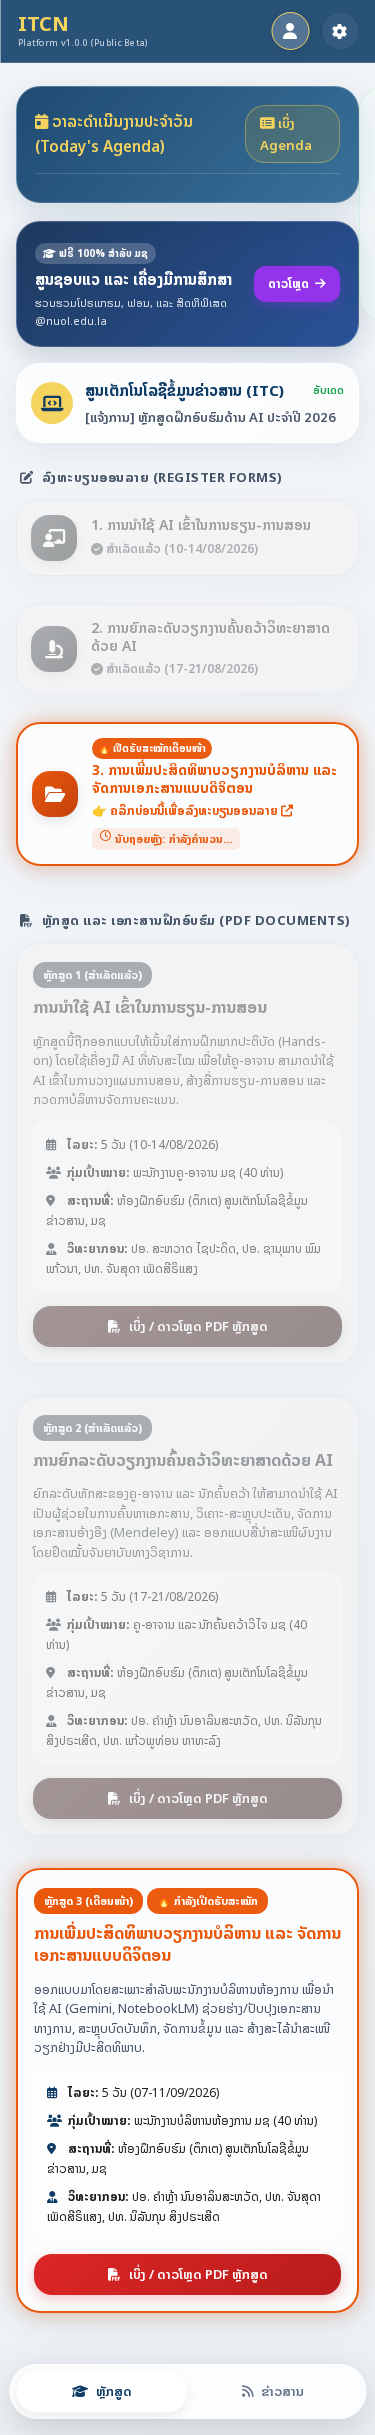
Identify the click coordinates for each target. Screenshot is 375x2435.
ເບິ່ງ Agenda (286, 134)
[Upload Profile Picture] (290, 31)
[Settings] (339, 31)
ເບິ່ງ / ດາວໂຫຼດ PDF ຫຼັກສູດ (198, 1326)
